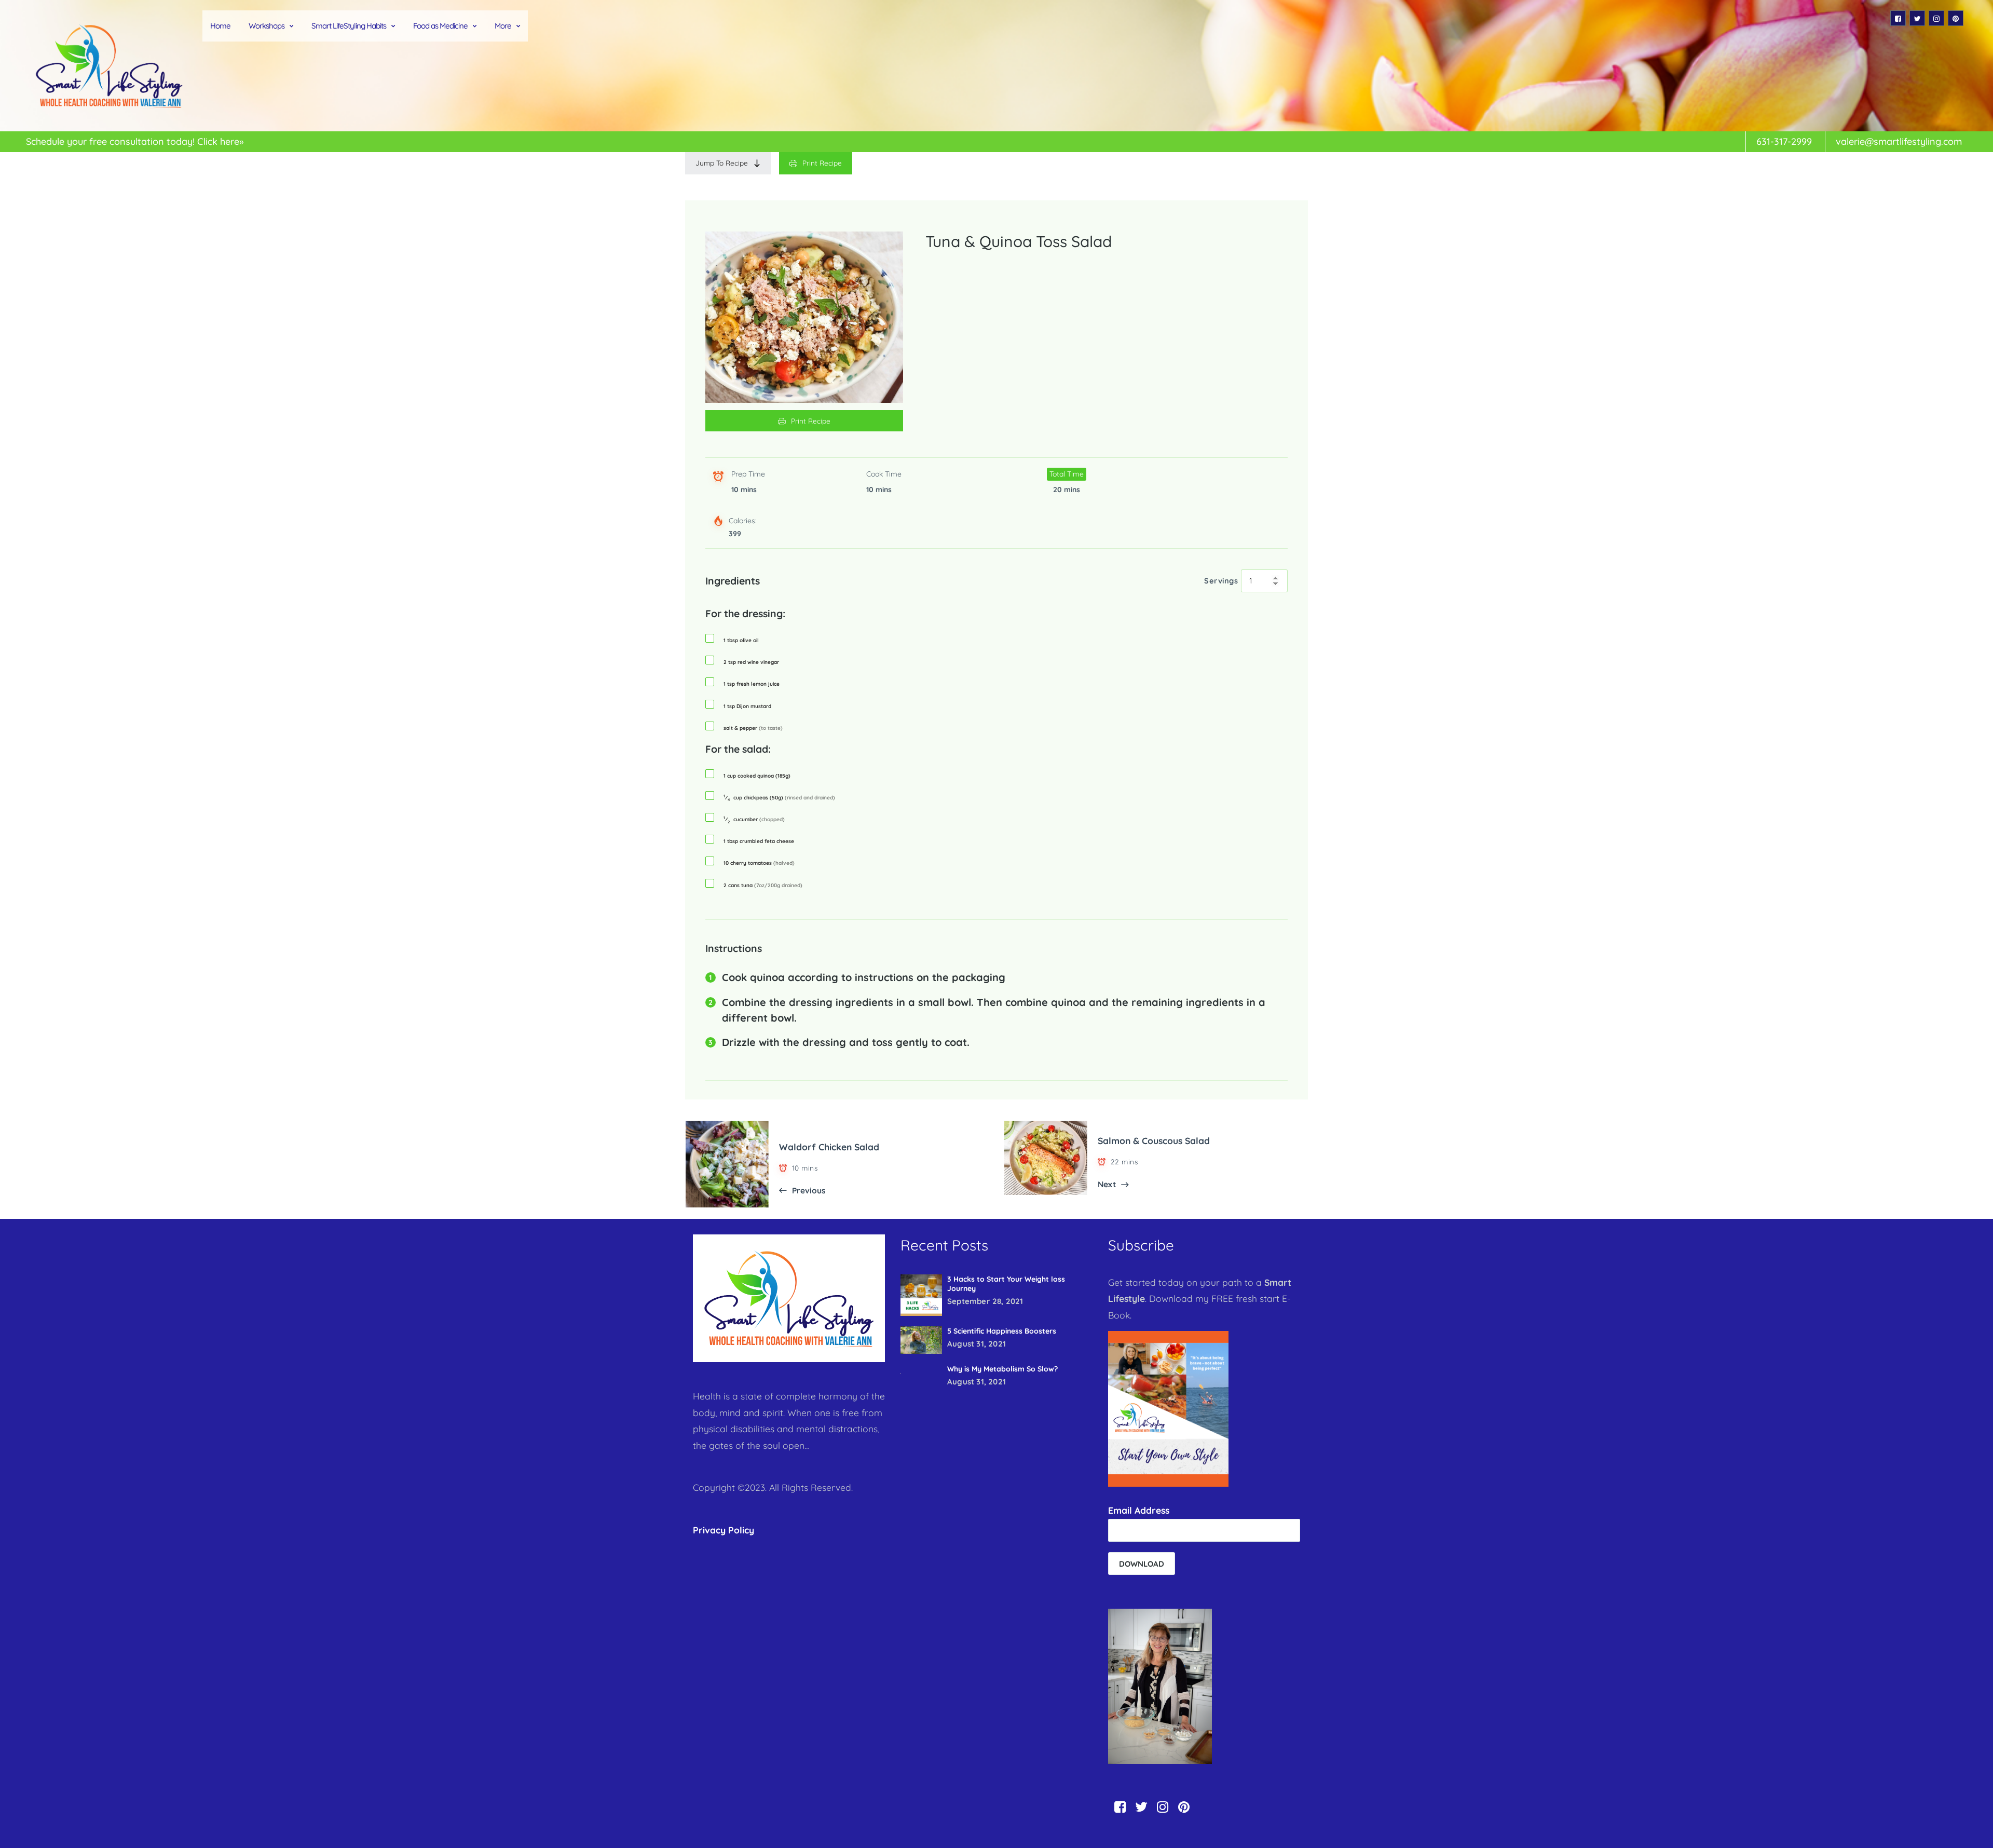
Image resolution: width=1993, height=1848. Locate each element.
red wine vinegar (751, 662)
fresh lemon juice (752, 684)
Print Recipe (822, 163)
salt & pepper (753, 728)
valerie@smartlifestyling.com (1899, 141)
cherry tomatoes (759, 863)
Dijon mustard (747, 706)
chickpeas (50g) (779, 798)
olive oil (741, 641)
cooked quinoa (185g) (757, 776)
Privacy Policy (724, 1530)
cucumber (754, 820)
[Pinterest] (1956, 18)
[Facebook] (1898, 18)
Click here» (220, 141)
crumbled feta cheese (759, 841)
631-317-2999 (1784, 141)
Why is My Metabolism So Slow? (1002, 1369)
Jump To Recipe (722, 163)
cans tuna (763, 886)
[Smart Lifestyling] (109, 66)
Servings (1221, 581)
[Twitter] (1917, 18)
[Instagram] (1936, 18)
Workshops (267, 26)
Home (220, 26)
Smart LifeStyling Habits (349, 26)
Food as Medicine (440, 26)
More (503, 26)
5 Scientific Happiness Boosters (1002, 1331)
